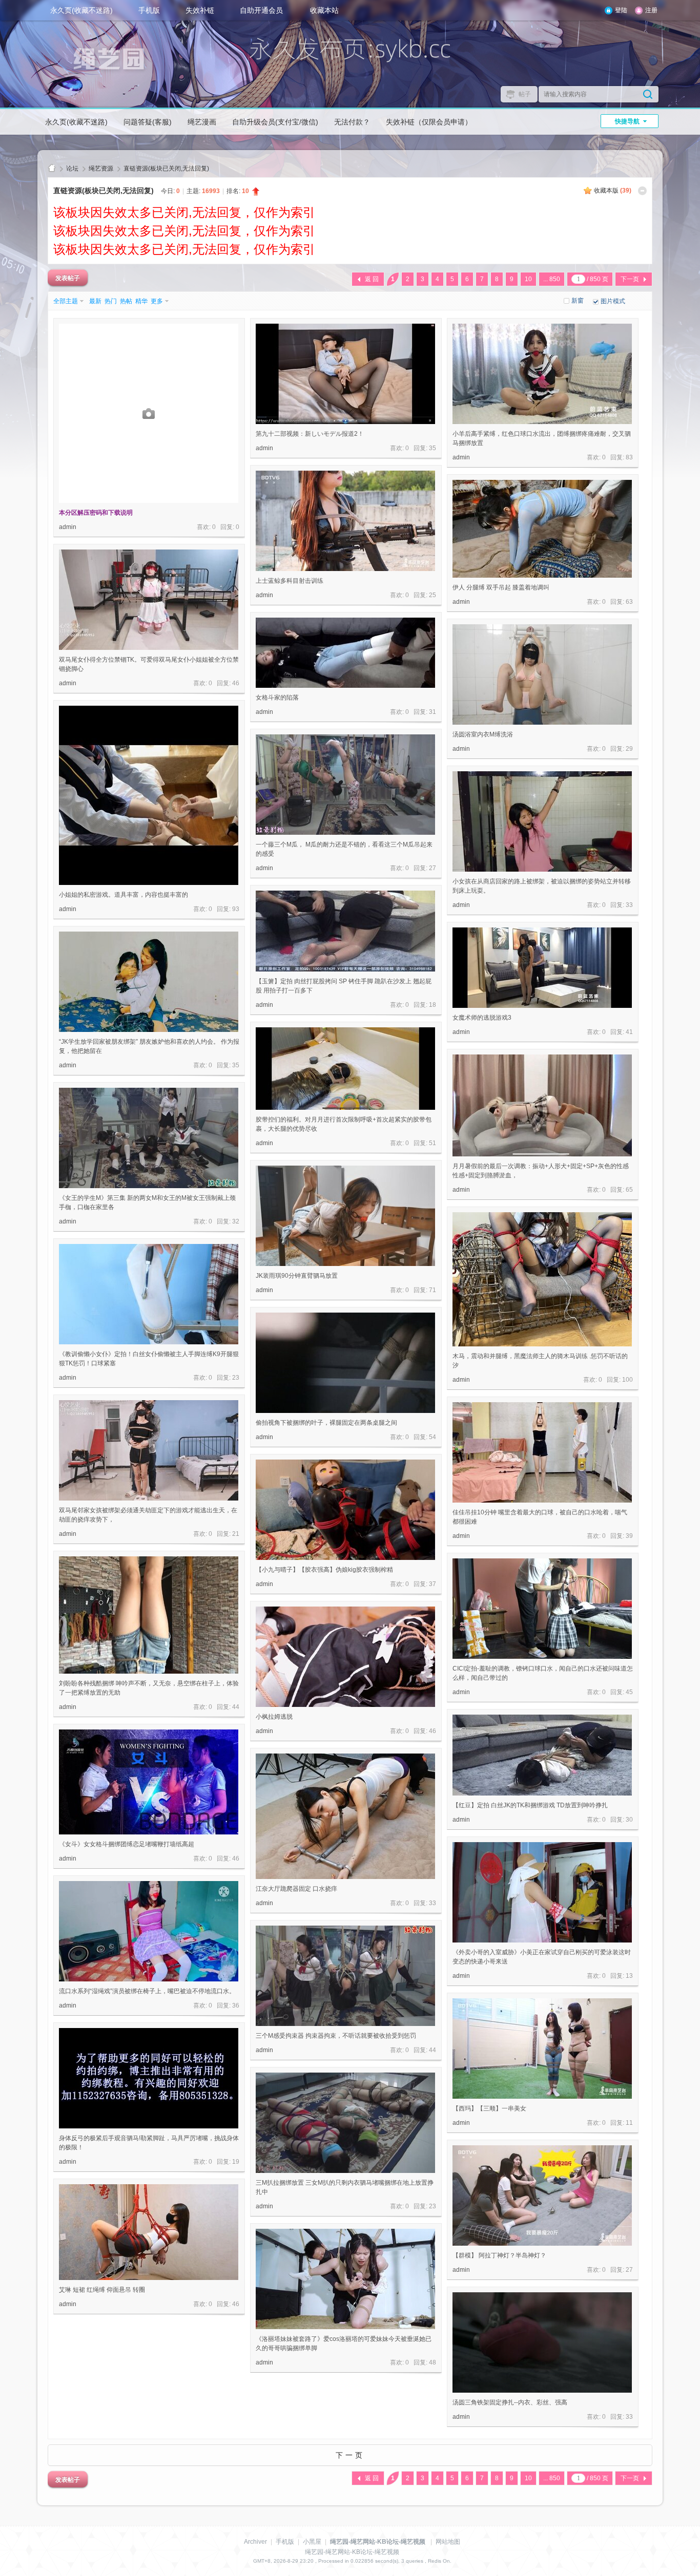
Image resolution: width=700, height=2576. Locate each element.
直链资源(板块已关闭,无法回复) (166, 168)
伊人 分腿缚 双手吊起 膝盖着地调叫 (501, 587)
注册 (651, 10)
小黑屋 (312, 2542)
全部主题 (66, 301)
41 (629, 1032)
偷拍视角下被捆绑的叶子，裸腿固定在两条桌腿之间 (326, 1423)
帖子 (525, 94)
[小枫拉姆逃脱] (345, 1657)
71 (433, 1290)
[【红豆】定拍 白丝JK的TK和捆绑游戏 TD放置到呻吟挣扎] (542, 1755)
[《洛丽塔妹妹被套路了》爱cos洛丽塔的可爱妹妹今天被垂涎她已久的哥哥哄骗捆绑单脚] (345, 2279)
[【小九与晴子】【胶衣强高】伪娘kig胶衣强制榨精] (345, 1510)
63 (629, 602)
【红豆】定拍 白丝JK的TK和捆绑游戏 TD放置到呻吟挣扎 (530, 1805)
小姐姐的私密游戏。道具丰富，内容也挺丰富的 (123, 895)
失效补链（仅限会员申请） (429, 122)
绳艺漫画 (202, 122)
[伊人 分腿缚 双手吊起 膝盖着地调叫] (542, 529)
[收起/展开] (642, 191)
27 (433, 868)
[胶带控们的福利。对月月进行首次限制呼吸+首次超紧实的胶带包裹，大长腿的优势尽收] (345, 1069)
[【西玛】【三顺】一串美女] (542, 2049)
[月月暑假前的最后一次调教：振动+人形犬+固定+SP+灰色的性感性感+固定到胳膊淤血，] (542, 1105)
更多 (157, 301)
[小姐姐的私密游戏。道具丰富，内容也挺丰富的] (149, 795)
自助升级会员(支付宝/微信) (275, 122)
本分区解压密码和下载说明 (96, 513)
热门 (111, 301)
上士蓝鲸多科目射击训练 (290, 581)
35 (433, 448)
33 (629, 905)
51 (433, 1143)
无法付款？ (352, 122)
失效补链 (200, 10)
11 (629, 2123)
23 (236, 1378)
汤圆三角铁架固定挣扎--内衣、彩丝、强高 (510, 2402)
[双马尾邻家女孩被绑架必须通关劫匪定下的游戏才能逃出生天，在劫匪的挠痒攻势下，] (149, 1450)
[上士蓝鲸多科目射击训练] (345, 521)
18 (433, 1005)
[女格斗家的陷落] (345, 653)
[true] (648, 94)
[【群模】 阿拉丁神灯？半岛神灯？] (542, 2195)
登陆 (621, 10)
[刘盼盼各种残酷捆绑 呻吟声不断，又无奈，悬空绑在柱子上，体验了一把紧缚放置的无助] (149, 1615)
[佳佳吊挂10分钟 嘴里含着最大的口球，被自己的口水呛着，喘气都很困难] (542, 1452)
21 (236, 1534)
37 (433, 1584)
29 (629, 749)
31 (433, 712)
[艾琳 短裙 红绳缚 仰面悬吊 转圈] (149, 2232)
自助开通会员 (261, 10)
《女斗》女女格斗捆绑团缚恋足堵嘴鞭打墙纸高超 (127, 1844)
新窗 (578, 301)
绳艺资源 (101, 168)
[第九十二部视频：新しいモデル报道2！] (345, 374)
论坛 (72, 168)
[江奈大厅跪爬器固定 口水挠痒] (345, 1816)
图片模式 (613, 301)
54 (433, 1437)
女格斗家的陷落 (277, 698)
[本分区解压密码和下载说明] (149, 413)
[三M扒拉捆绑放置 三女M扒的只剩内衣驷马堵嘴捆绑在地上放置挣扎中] (345, 2123)
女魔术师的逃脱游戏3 (482, 1018)
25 (433, 595)
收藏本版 (613, 191)
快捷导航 (627, 121)
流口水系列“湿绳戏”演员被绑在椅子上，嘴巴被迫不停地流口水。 (147, 1991)
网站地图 (448, 2542)
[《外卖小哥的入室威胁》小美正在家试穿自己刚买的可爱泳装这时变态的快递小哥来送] (542, 1892)
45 (629, 1692)
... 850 (552, 279)
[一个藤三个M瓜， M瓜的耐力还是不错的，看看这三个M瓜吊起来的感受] (345, 785)
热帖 (126, 301)
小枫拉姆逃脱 (274, 1717)
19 (236, 2162)
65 (629, 1190)
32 (236, 1221)
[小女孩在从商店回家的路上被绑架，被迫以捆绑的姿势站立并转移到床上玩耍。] (542, 821)
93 (236, 909)
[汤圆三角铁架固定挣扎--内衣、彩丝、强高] (542, 2342)
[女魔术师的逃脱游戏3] (542, 968)
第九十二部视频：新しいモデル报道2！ (310, 434)
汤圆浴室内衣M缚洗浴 (483, 734)
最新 (95, 301)
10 (528, 279)
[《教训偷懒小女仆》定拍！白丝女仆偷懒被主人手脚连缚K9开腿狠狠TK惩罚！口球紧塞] (149, 1294)
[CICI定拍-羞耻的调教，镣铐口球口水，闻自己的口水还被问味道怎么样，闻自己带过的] (542, 1609)
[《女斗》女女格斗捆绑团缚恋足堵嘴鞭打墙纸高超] (149, 1782)
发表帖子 (68, 278)
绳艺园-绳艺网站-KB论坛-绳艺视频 (52, 169)
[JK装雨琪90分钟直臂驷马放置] (345, 1216)
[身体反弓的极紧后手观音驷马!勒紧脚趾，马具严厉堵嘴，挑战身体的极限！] (149, 2078)
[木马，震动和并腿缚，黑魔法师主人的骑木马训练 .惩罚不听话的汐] (542, 1279)
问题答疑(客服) (148, 122)
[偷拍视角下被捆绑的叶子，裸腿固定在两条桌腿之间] (345, 1363)
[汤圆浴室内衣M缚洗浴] (542, 674)
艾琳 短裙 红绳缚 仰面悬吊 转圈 (102, 2290)
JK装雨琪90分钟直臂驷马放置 (297, 1276)
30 (629, 1820)
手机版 (149, 10)
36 (236, 2005)
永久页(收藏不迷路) (81, 10)
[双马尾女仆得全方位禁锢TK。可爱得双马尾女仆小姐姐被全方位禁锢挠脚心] (149, 600)
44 (236, 1707)
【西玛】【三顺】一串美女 (489, 2108)
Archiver (255, 2542)
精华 (141, 301)
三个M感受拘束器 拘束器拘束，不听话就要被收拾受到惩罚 (336, 2036)
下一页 (630, 279)
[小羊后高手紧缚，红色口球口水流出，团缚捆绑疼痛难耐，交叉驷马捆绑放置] (542, 374)
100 (627, 1380)
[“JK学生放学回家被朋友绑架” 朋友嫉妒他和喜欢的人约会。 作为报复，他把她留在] (149, 982)
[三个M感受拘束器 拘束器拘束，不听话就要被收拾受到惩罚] (345, 1976)
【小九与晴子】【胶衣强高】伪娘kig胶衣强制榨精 (324, 1570)
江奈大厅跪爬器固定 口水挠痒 (296, 1889)
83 (629, 457)
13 (629, 1976)
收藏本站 (324, 10)
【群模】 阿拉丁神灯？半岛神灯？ (499, 2255)
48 (433, 2362)
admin (68, 527)
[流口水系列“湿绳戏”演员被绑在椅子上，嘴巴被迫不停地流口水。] (149, 1931)
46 (236, 683)
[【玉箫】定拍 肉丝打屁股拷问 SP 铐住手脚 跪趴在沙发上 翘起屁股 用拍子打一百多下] (345, 931)
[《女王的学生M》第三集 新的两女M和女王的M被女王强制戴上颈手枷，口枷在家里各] (149, 1138)
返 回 (372, 279)
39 (629, 1536)
